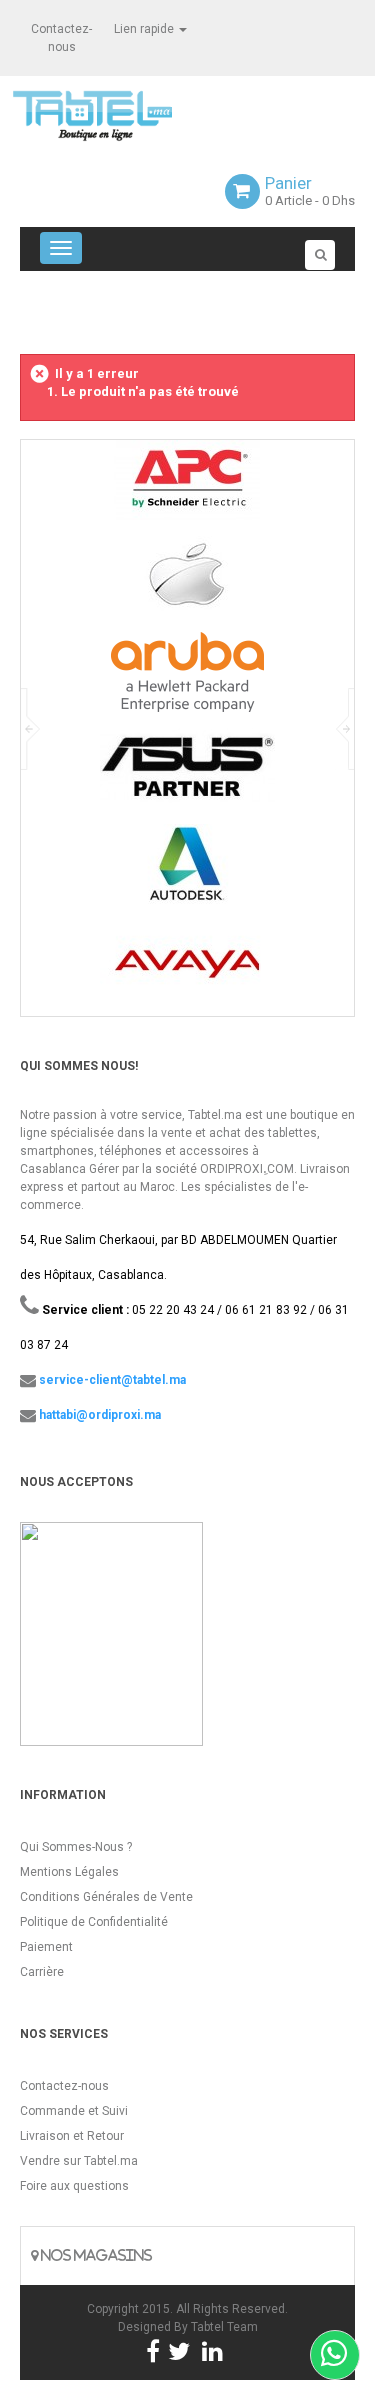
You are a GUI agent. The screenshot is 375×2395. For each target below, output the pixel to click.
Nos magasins (95, 2255)
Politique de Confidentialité (94, 1922)
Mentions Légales (69, 1872)
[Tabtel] (120, 114)
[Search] (320, 255)
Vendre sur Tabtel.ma (79, 2161)
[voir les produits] (187, 487)
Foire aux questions (74, 2186)
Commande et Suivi (74, 2111)
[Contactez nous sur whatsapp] (335, 2355)
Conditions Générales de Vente (106, 1897)
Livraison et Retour (72, 2136)
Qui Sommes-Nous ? (76, 1847)
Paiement (46, 1947)
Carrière (42, 1972)
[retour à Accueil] (28, 317)
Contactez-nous (64, 2086)
